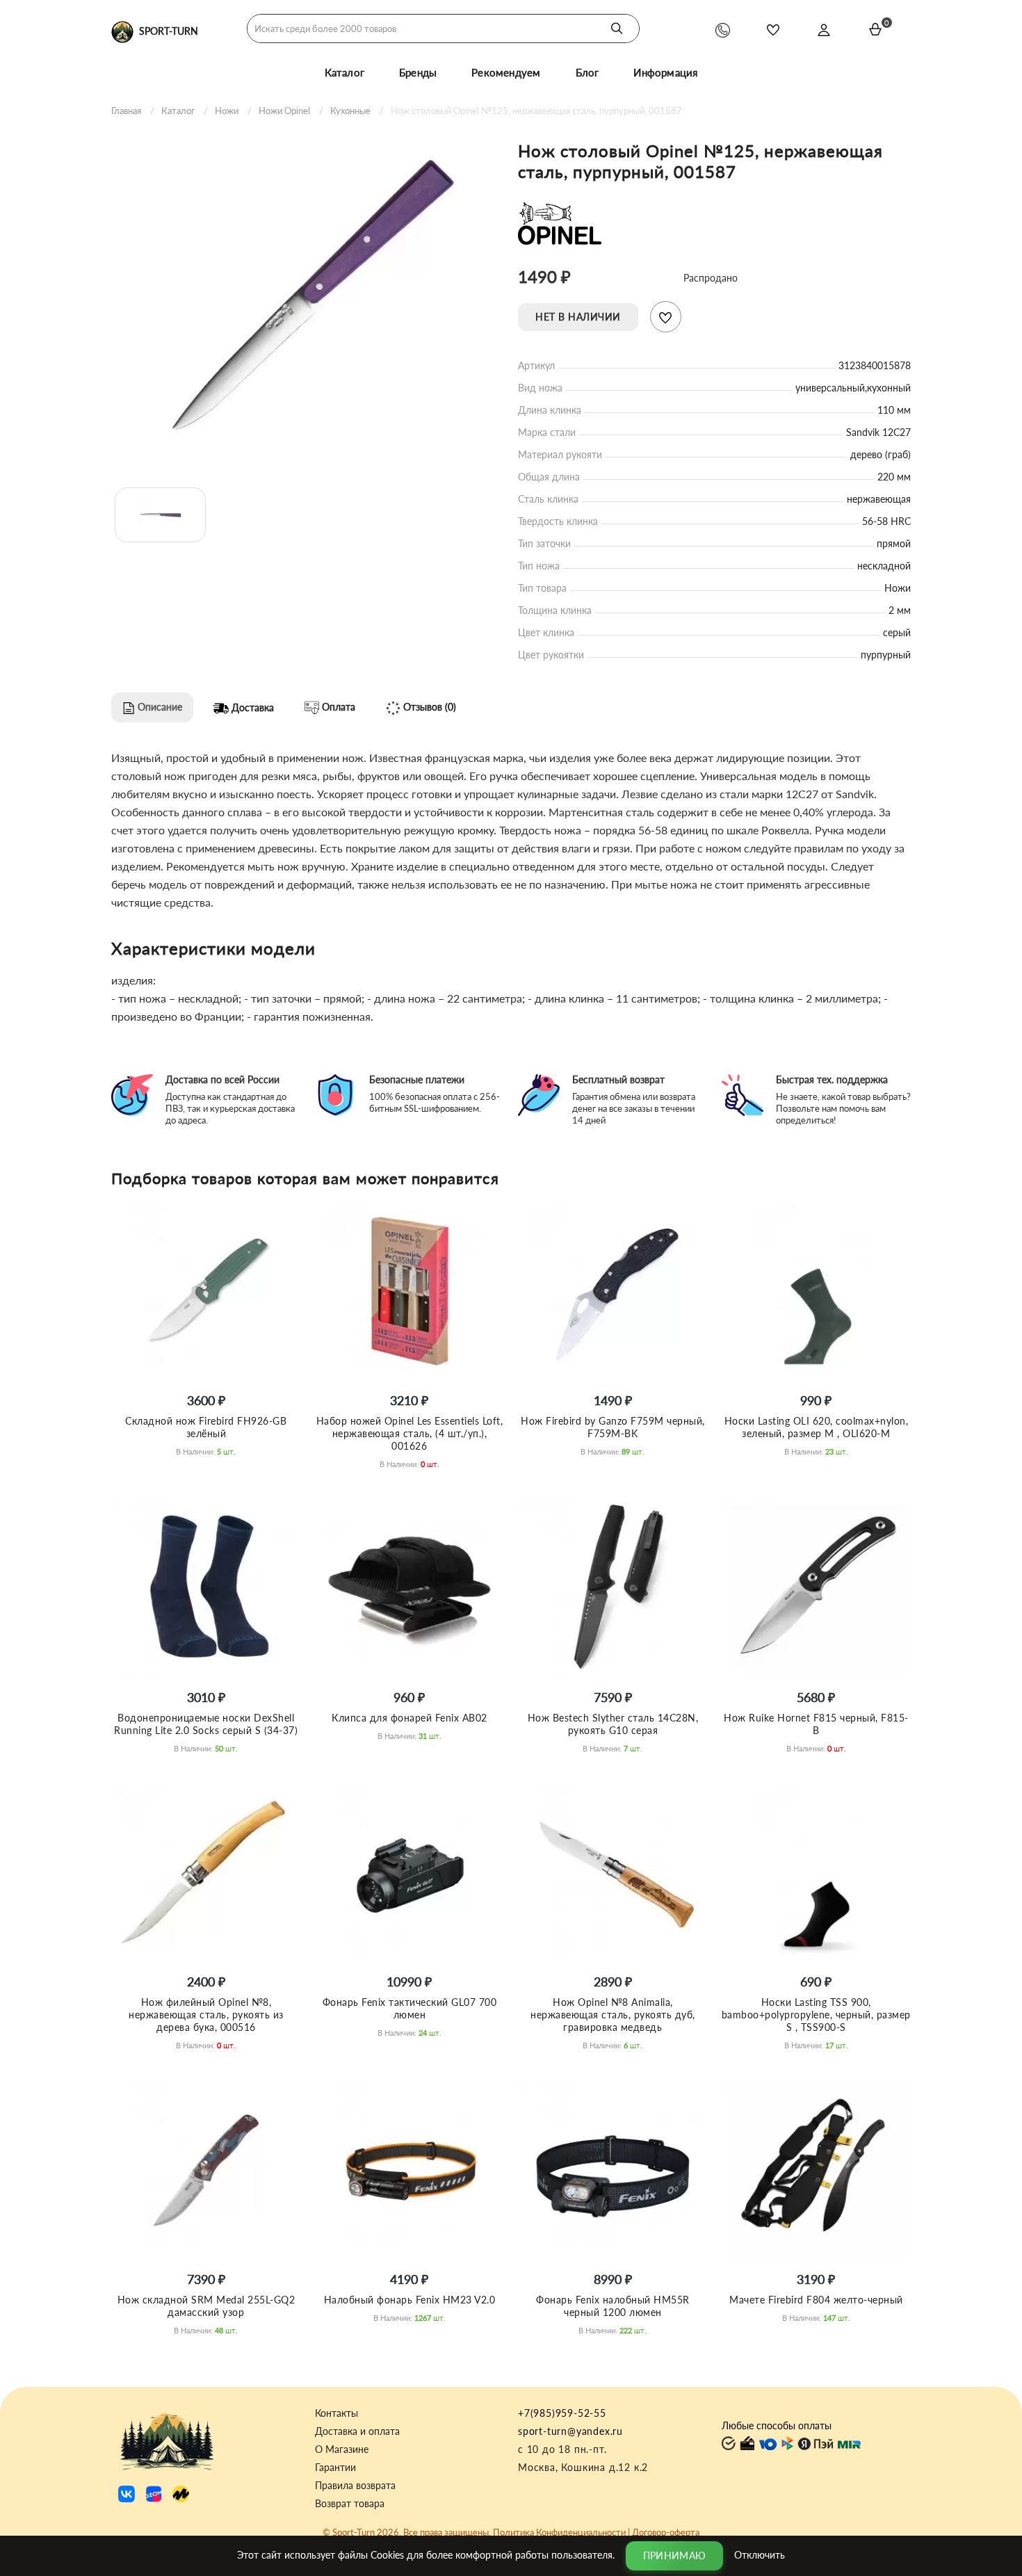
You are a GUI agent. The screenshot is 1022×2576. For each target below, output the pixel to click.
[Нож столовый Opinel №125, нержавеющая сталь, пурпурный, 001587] (308, 300)
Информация (665, 72)
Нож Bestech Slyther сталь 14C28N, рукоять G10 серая (613, 1724)
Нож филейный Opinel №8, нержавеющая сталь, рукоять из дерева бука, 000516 (206, 2015)
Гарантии (335, 2468)
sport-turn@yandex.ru (570, 2431)
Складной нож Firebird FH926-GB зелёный (206, 1427)
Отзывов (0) (428, 707)
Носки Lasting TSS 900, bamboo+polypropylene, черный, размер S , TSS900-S (816, 2015)
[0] (875, 29)
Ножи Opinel (284, 111)
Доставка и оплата (357, 2431)
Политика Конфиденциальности (559, 2532)
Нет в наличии (578, 317)
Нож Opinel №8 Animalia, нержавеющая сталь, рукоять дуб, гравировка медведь (613, 2015)
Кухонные (350, 111)
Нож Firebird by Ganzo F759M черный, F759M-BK (613, 1427)
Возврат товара (350, 2504)
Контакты (336, 2413)
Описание (159, 707)
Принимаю (674, 2555)
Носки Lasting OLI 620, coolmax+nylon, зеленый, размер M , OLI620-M (817, 1427)
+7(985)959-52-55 (562, 2413)
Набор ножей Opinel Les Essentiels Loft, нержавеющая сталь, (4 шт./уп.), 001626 (410, 1433)
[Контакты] (723, 30)
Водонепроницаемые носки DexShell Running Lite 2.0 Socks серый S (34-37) (206, 1724)
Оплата (337, 707)
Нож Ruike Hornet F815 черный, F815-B (816, 1724)
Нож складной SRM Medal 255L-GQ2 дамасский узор (206, 2306)
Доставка (251, 707)
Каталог (344, 72)
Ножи (227, 111)
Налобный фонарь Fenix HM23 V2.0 (410, 2300)
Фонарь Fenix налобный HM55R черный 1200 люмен (613, 2306)
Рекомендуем (506, 72)
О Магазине (342, 2449)
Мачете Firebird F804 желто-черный (816, 2300)
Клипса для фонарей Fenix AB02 (409, 1718)
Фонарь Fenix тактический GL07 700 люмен (410, 2008)
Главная (126, 111)
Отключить (760, 2554)
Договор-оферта (666, 2532)
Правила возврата (355, 2486)
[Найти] (617, 29)
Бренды (418, 72)
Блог (587, 72)
